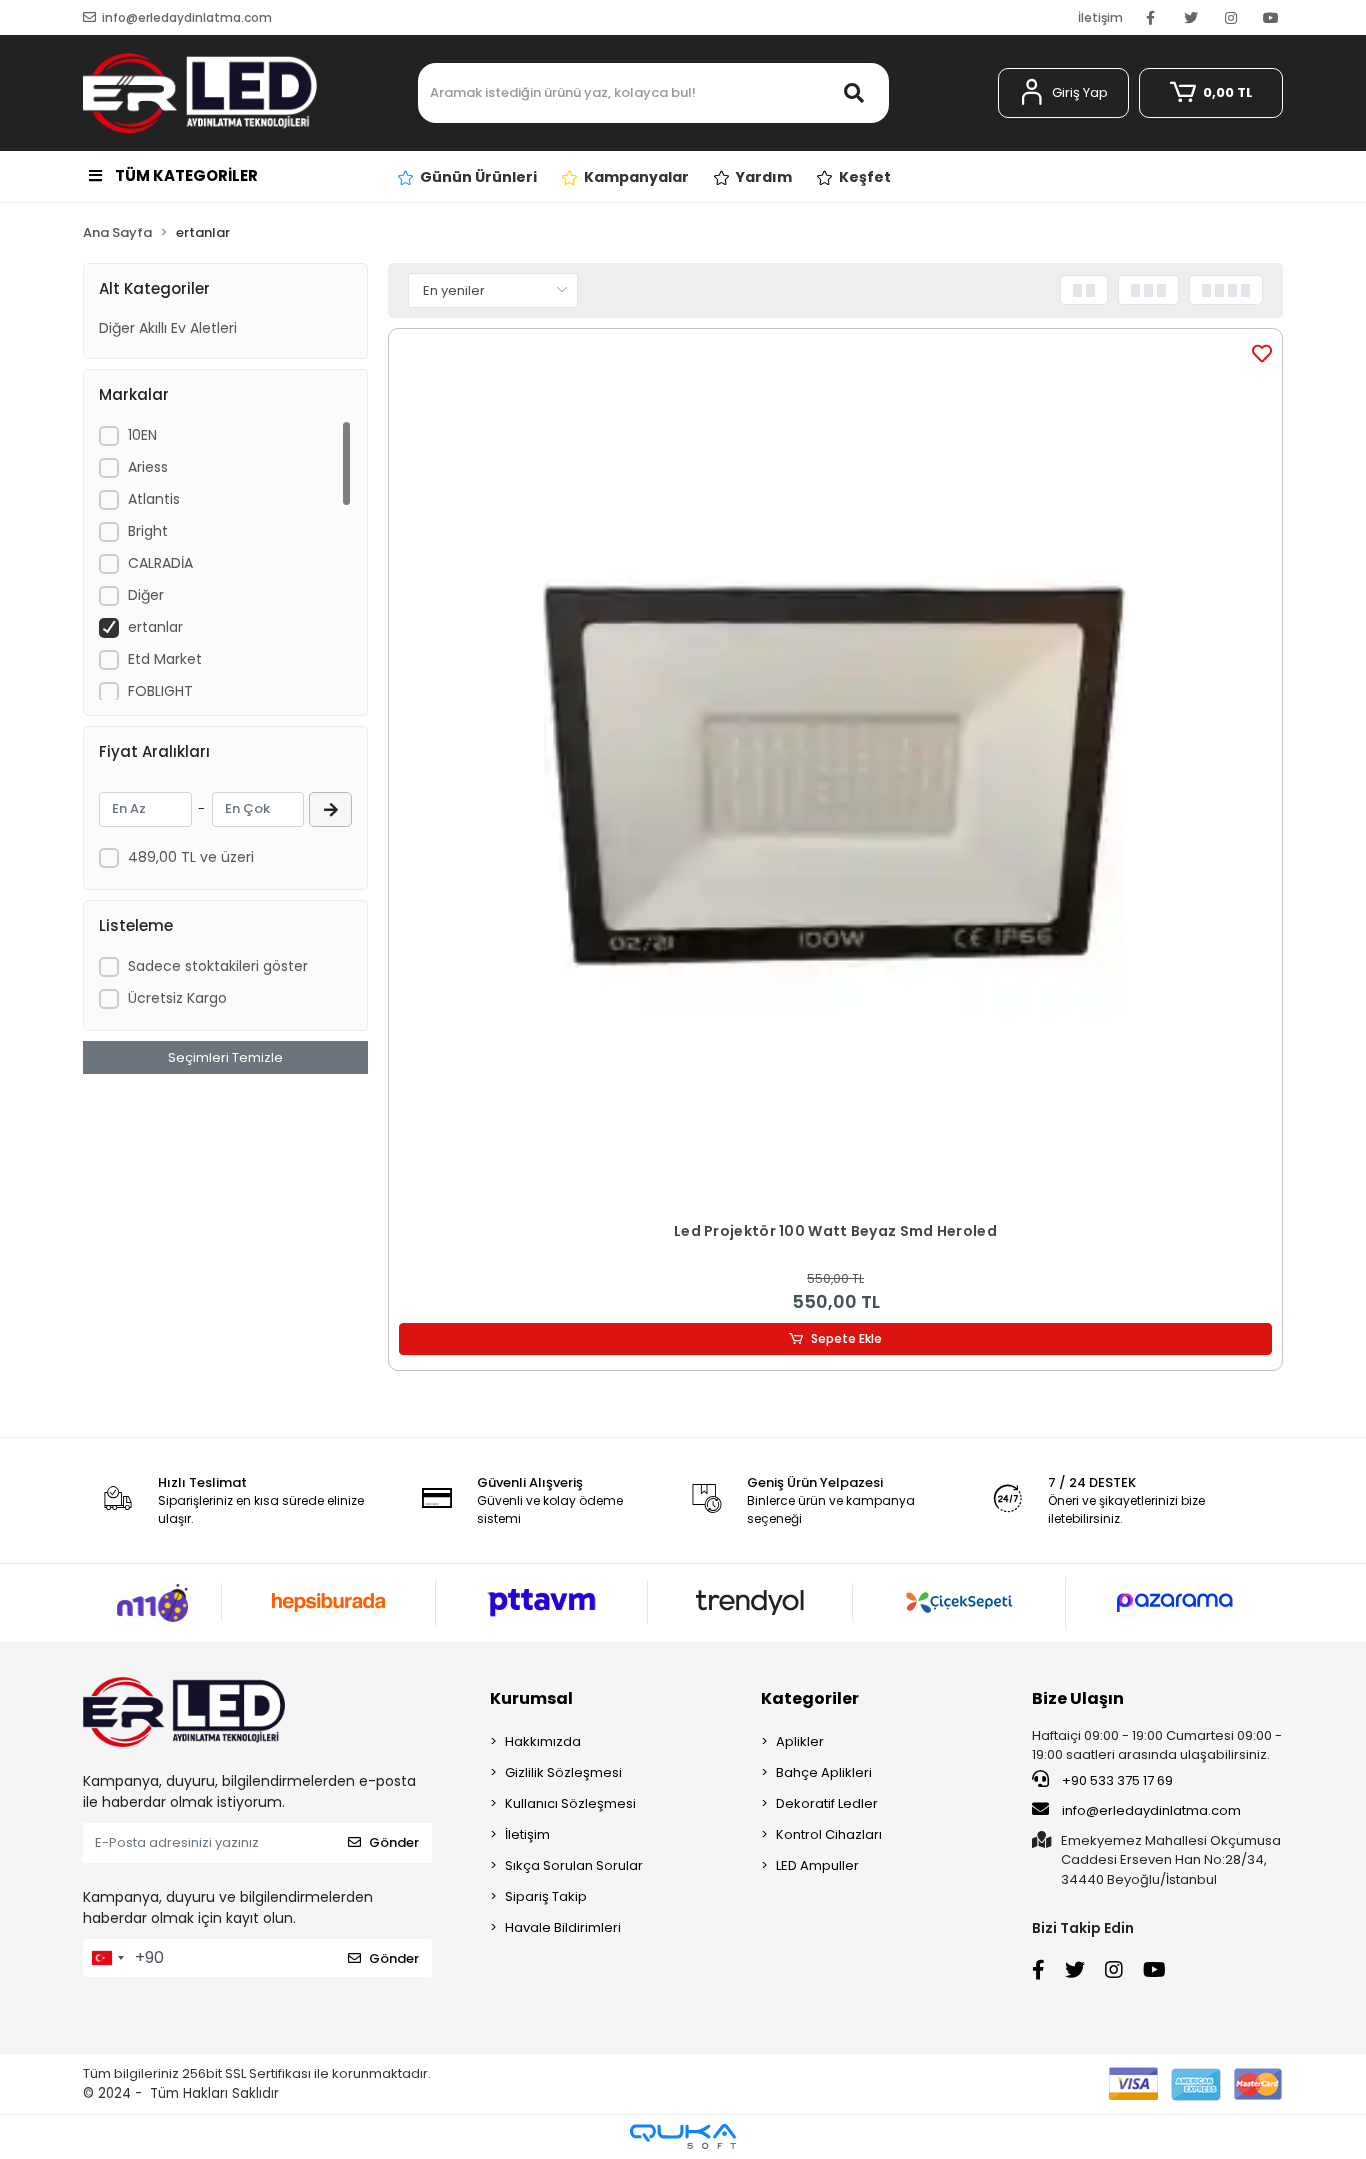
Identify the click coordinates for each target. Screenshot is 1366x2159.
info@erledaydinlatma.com (1151, 1810)
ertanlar (155, 627)
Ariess (148, 467)
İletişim (1100, 17)
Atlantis (154, 499)
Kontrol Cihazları (829, 1834)
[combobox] (107, 1958)
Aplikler (800, 1741)
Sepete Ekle (846, 1338)
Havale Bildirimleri (563, 1927)
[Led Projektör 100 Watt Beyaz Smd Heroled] (835, 775)
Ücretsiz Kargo (177, 998)
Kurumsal (531, 1698)
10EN (142, 435)
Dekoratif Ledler (827, 1803)
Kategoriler (810, 1698)
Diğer (146, 595)
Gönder (394, 1842)
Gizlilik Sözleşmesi (563, 1772)
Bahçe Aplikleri (824, 1772)
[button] (1063, 93)
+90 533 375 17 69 (1116, 1780)
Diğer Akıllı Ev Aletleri (168, 328)
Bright (148, 531)
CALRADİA (160, 563)
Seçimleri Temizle (225, 1057)
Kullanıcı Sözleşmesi (570, 1803)
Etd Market (165, 659)
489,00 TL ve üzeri (191, 857)
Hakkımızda (543, 1741)
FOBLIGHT (160, 691)
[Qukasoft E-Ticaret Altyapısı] (683, 2136)
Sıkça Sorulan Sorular (574, 1865)
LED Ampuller (817, 1865)
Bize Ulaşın (1078, 1698)
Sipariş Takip (546, 1896)
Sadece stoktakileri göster (218, 966)
